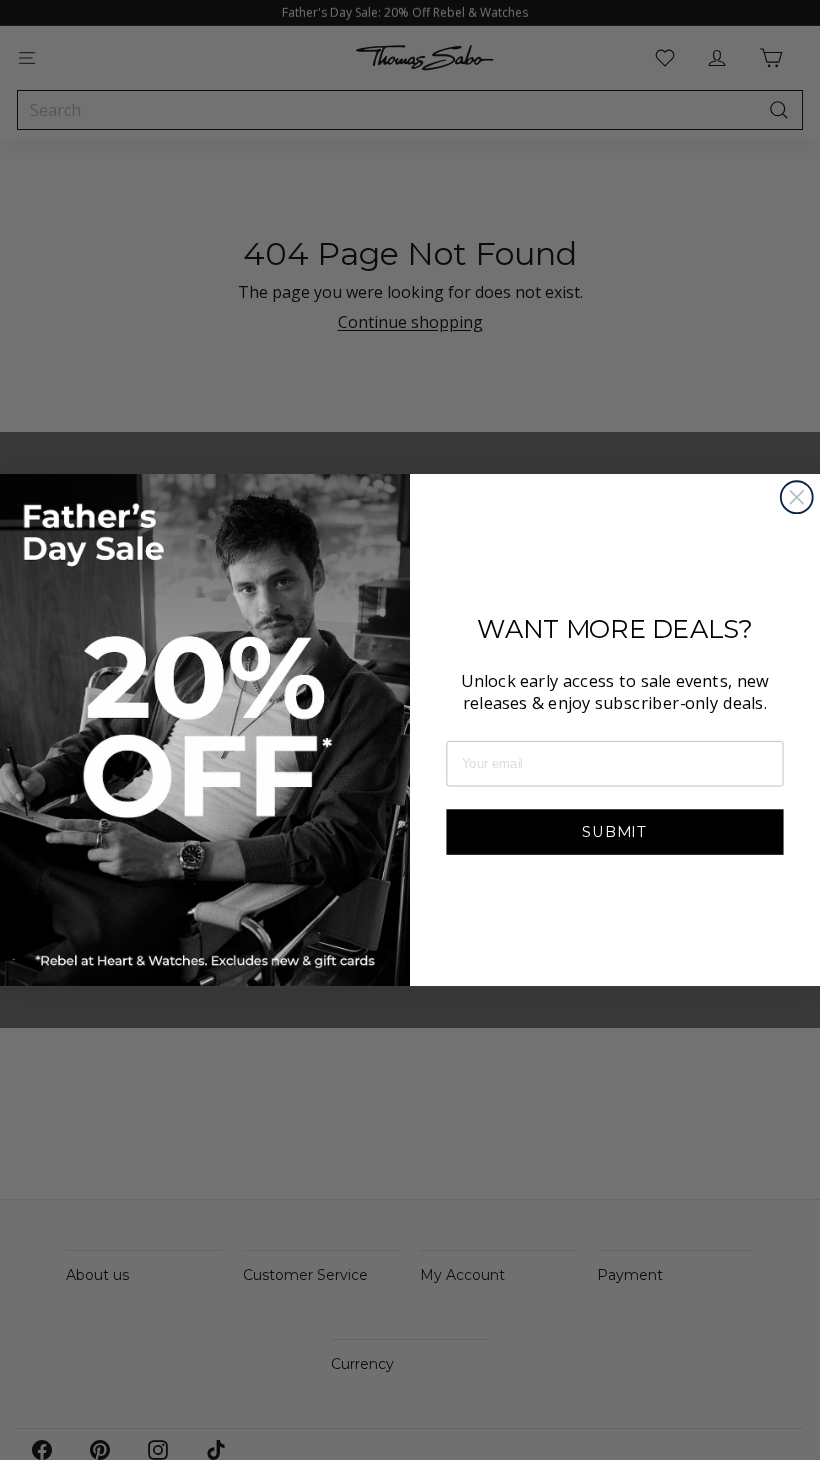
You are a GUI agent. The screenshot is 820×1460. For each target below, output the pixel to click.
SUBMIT (615, 830)
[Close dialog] (797, 497)
